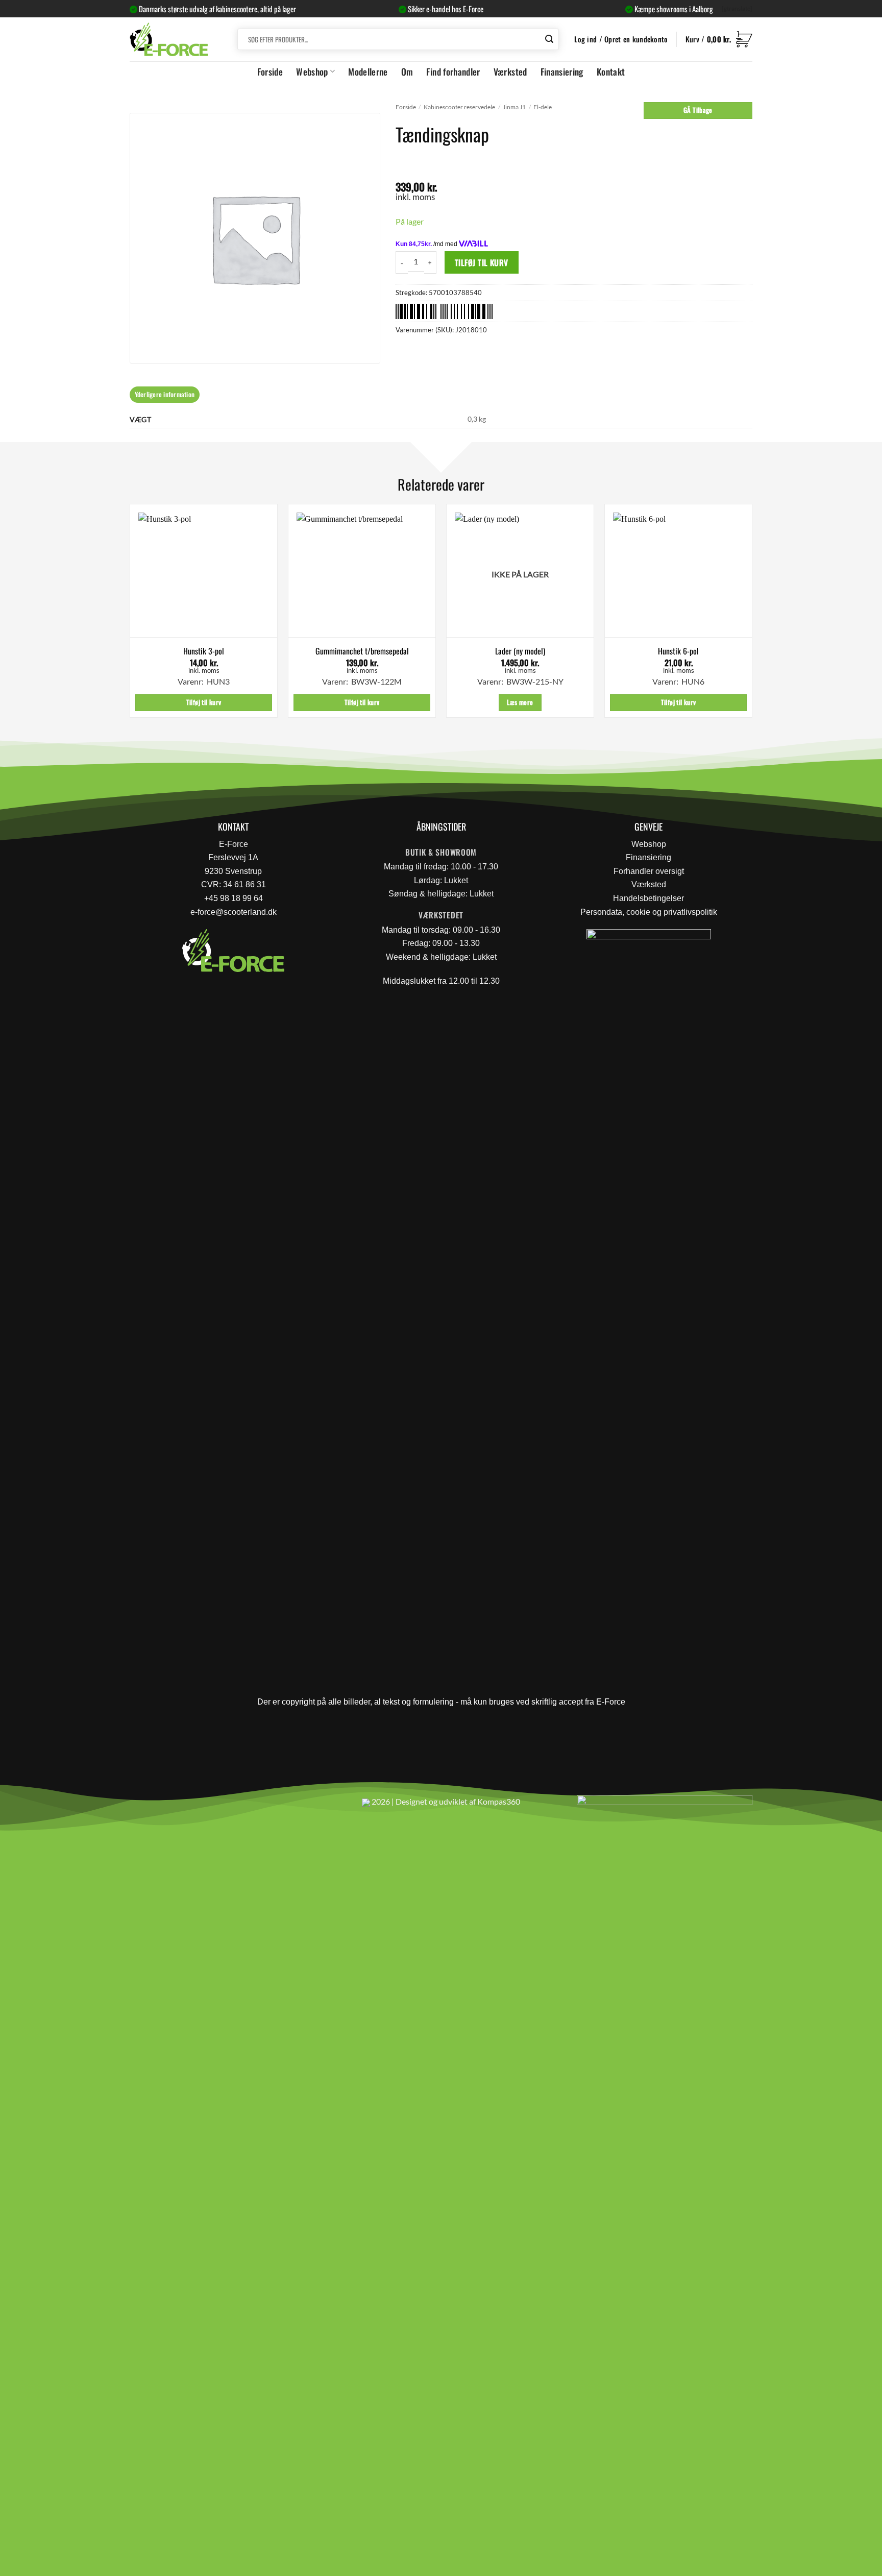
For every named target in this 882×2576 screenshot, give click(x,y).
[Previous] (130, 615)
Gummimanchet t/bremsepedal (362, 651)
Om (407, 71)
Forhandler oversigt (649, 871)
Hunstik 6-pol (678, 651)
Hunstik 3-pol (204, 651)
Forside (270, 71)
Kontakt (611, 71)
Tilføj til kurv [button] (204, 702)
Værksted (510, 71)
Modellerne (368, 71)
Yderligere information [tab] (165, 394)
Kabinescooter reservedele (459, 107)
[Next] (752, 615)
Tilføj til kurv (482, 262)
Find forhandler (453, 71)
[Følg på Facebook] (142, 1806)
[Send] (550, 39)
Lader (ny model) (520, 651)
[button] (719, 39)
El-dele (543, 107)
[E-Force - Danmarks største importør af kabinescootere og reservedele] (169, 39)
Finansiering (562, 71)
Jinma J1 (514, 107)
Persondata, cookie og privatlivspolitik (649, 912)
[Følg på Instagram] (166, 1806)
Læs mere (520, 702)
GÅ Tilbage (698, 110)
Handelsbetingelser (648, 898)
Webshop (312, 71)
